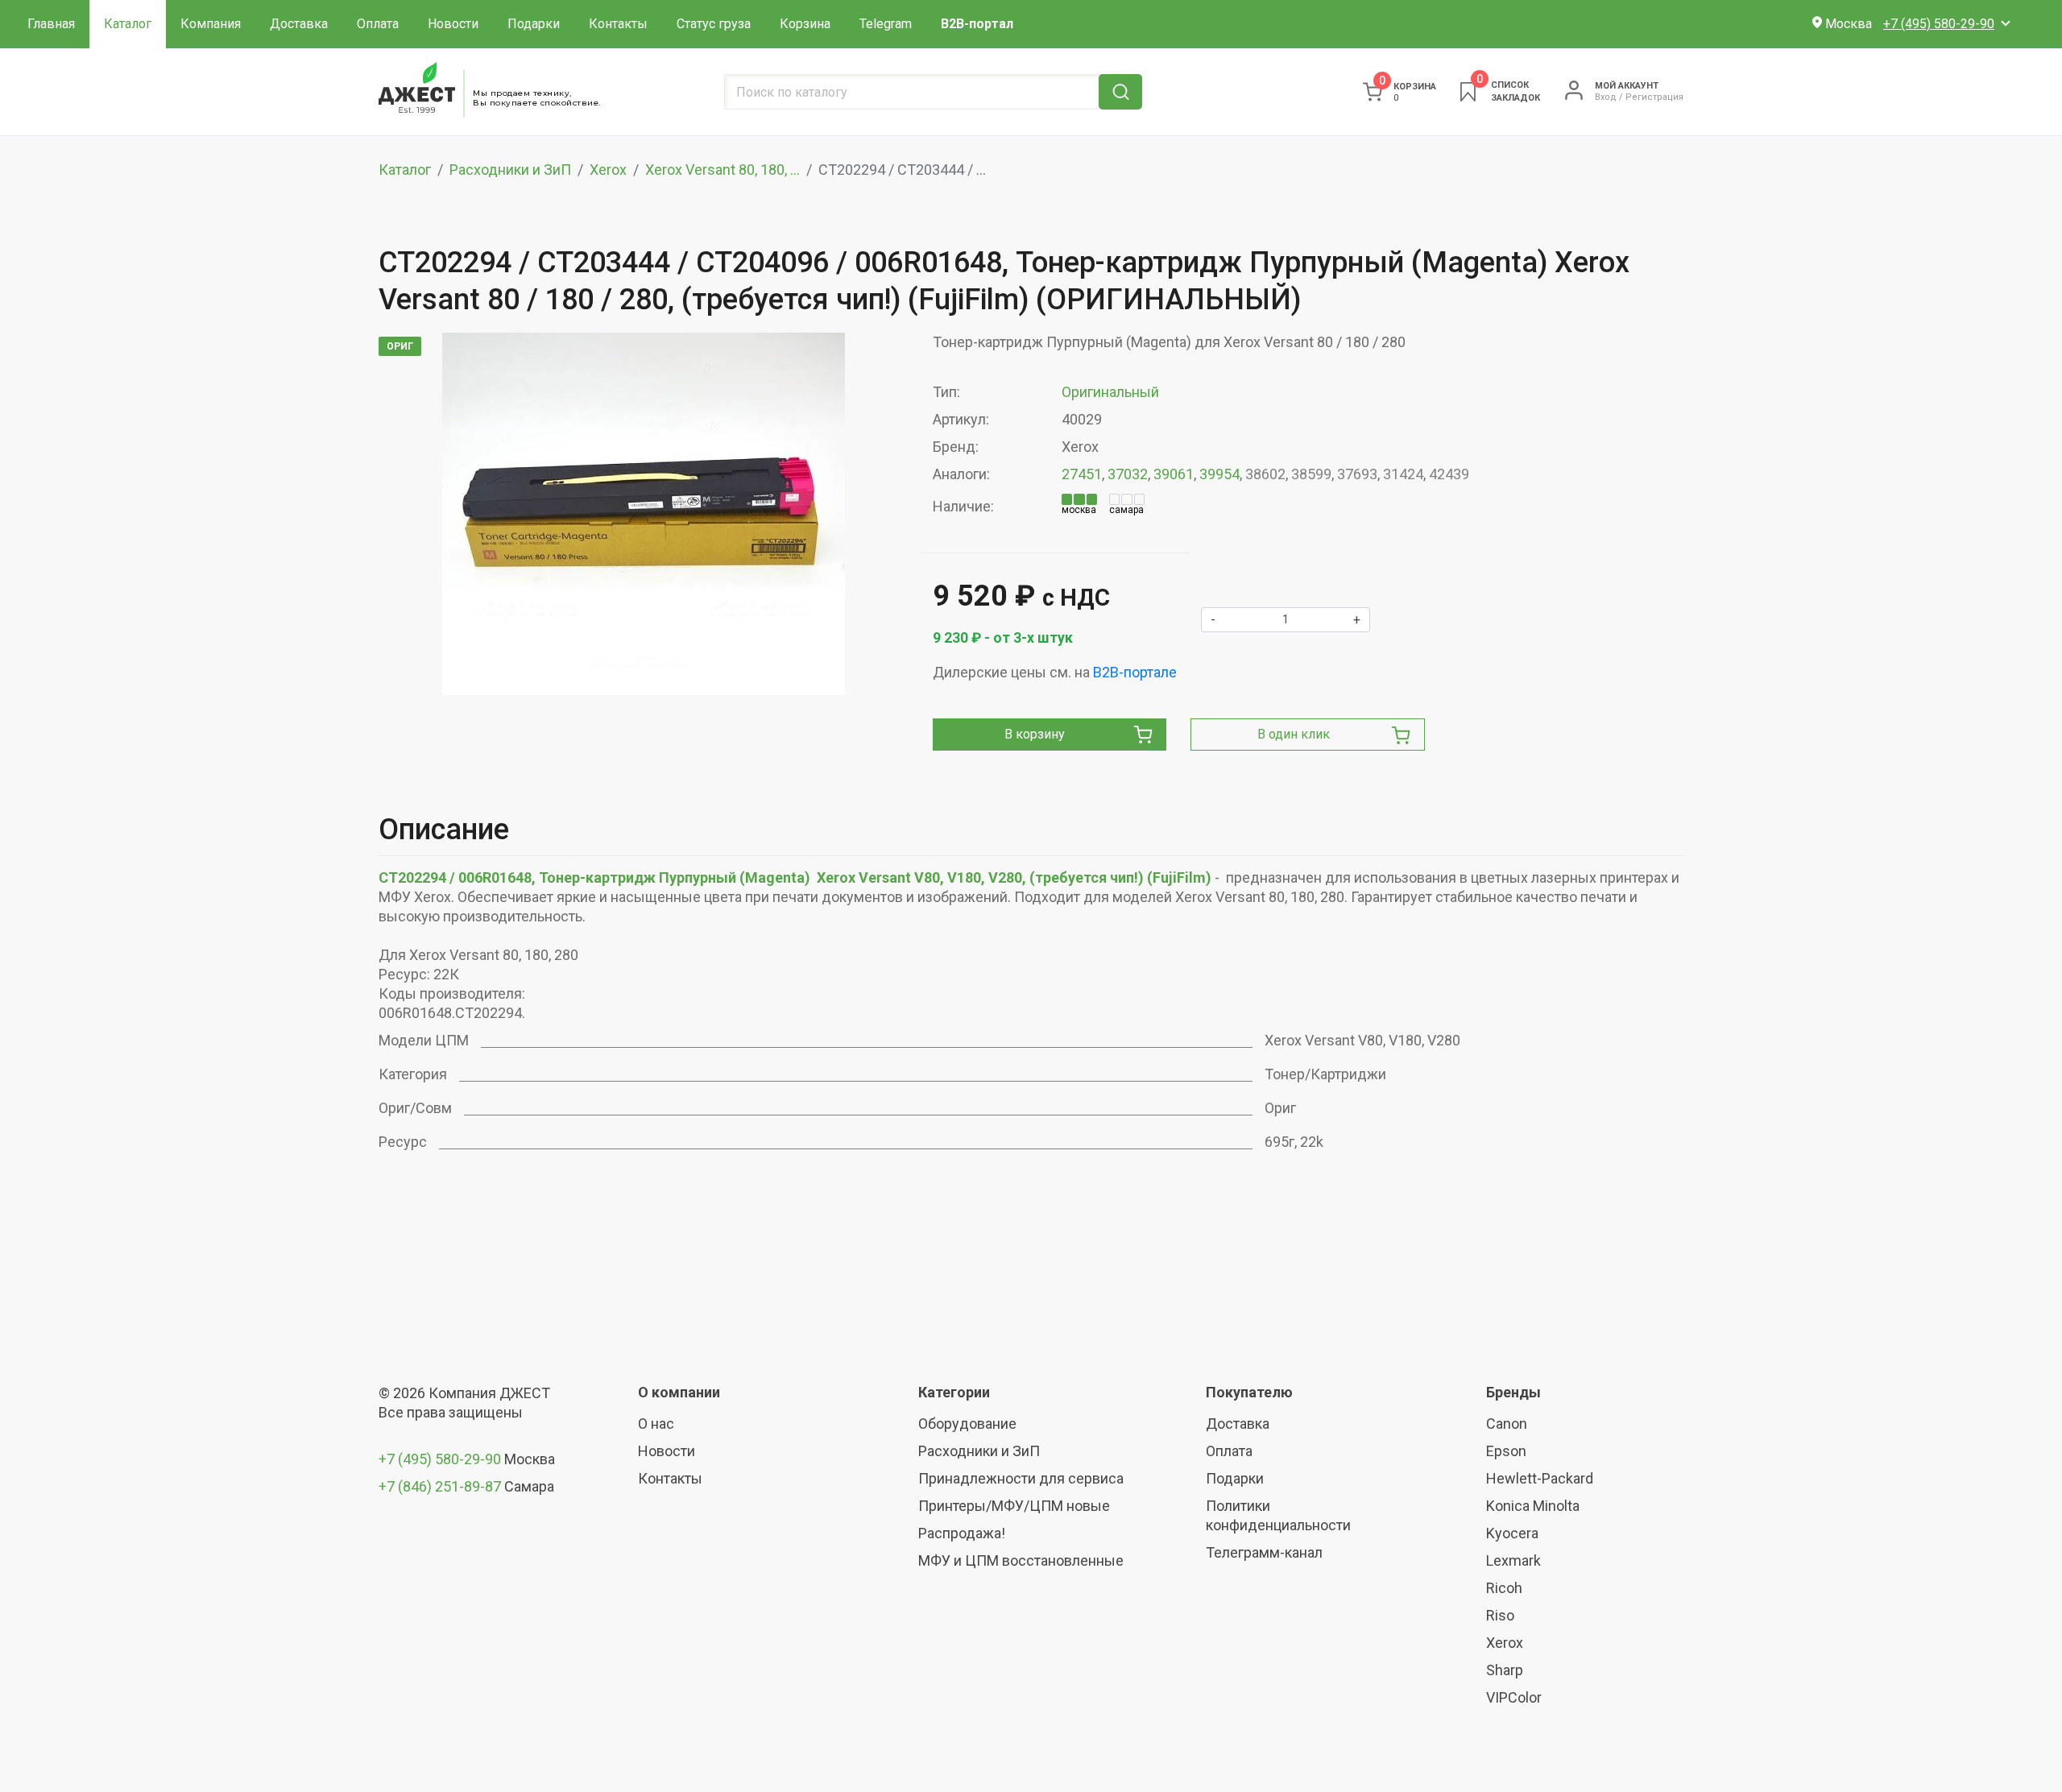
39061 (1174, 474)
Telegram (886, 24)
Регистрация (1654, 97)
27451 (1082, 474)
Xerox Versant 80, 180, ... (723, 170)
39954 (1219, 474)
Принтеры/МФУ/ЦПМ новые (1014, 1506)
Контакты (618, 24)
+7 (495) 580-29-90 (441, 1459)
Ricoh (1504, 1588)
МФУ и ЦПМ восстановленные (1021, 1560)
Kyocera (1512, 1533)
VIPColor (1514, 1697)
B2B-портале (1135, 672)
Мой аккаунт (1627, 86)
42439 (1449, 474)
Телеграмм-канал (1264, 1552)
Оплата (378, 24)
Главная (51, 24)
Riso (1500, 1615)
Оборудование (967, 1424)
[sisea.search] (1120, 92)
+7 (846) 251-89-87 (440, 1486)
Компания (211, 24)
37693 (1357, 474)
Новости (453, 24)
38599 (1311, 474)
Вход (1606, 97)
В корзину (1035, 734)
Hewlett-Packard (1540, 1478)
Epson (1506, 1451)
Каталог (128, 24)
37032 (1128, 474)
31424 (1403, 474)
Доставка (299, 24)
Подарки (534, 24)
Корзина (805, 24)
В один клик (1294, 734)
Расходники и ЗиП (510, 170)
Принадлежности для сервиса (1021, 1478)
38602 (1265, 474)
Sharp (1505, 1670)
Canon (1507, 1424)
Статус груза (714, 24)
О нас (656, 1424)
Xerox (608, 170)
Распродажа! (962, 1533)
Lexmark (1513, 1560)
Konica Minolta (1533, 1506)
